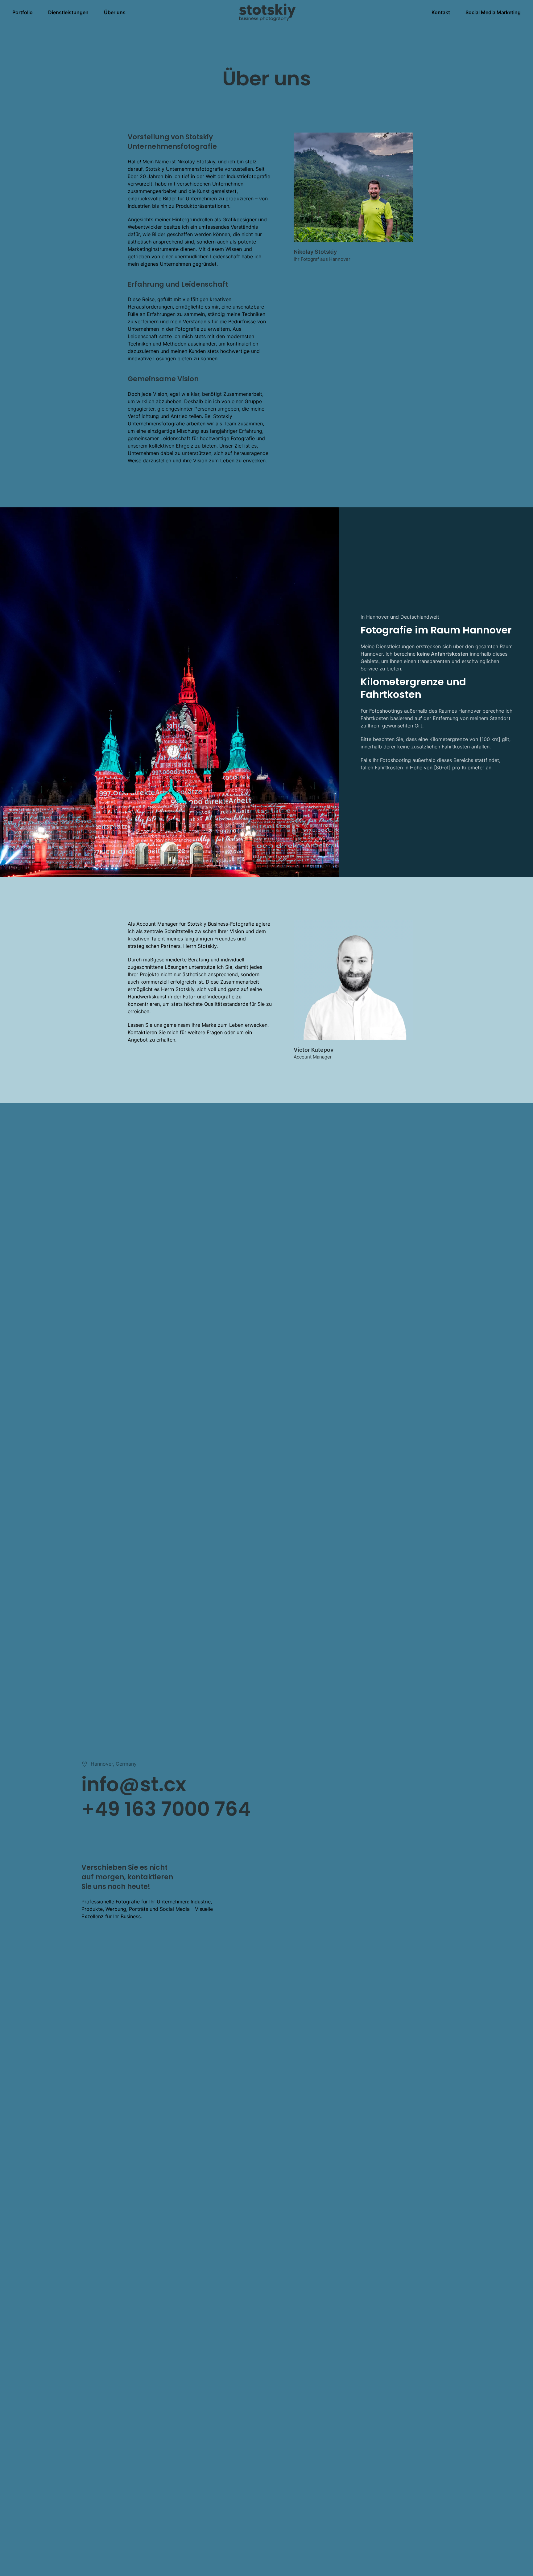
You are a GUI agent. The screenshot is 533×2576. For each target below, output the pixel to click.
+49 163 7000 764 (166, 1809)
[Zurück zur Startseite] (266, 12)
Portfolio (23, 12)
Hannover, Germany (114, 1764)
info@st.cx (134, 1784)
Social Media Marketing (493, 12)
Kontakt (441, 12)
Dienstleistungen (68, 12)
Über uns (115, 12)
